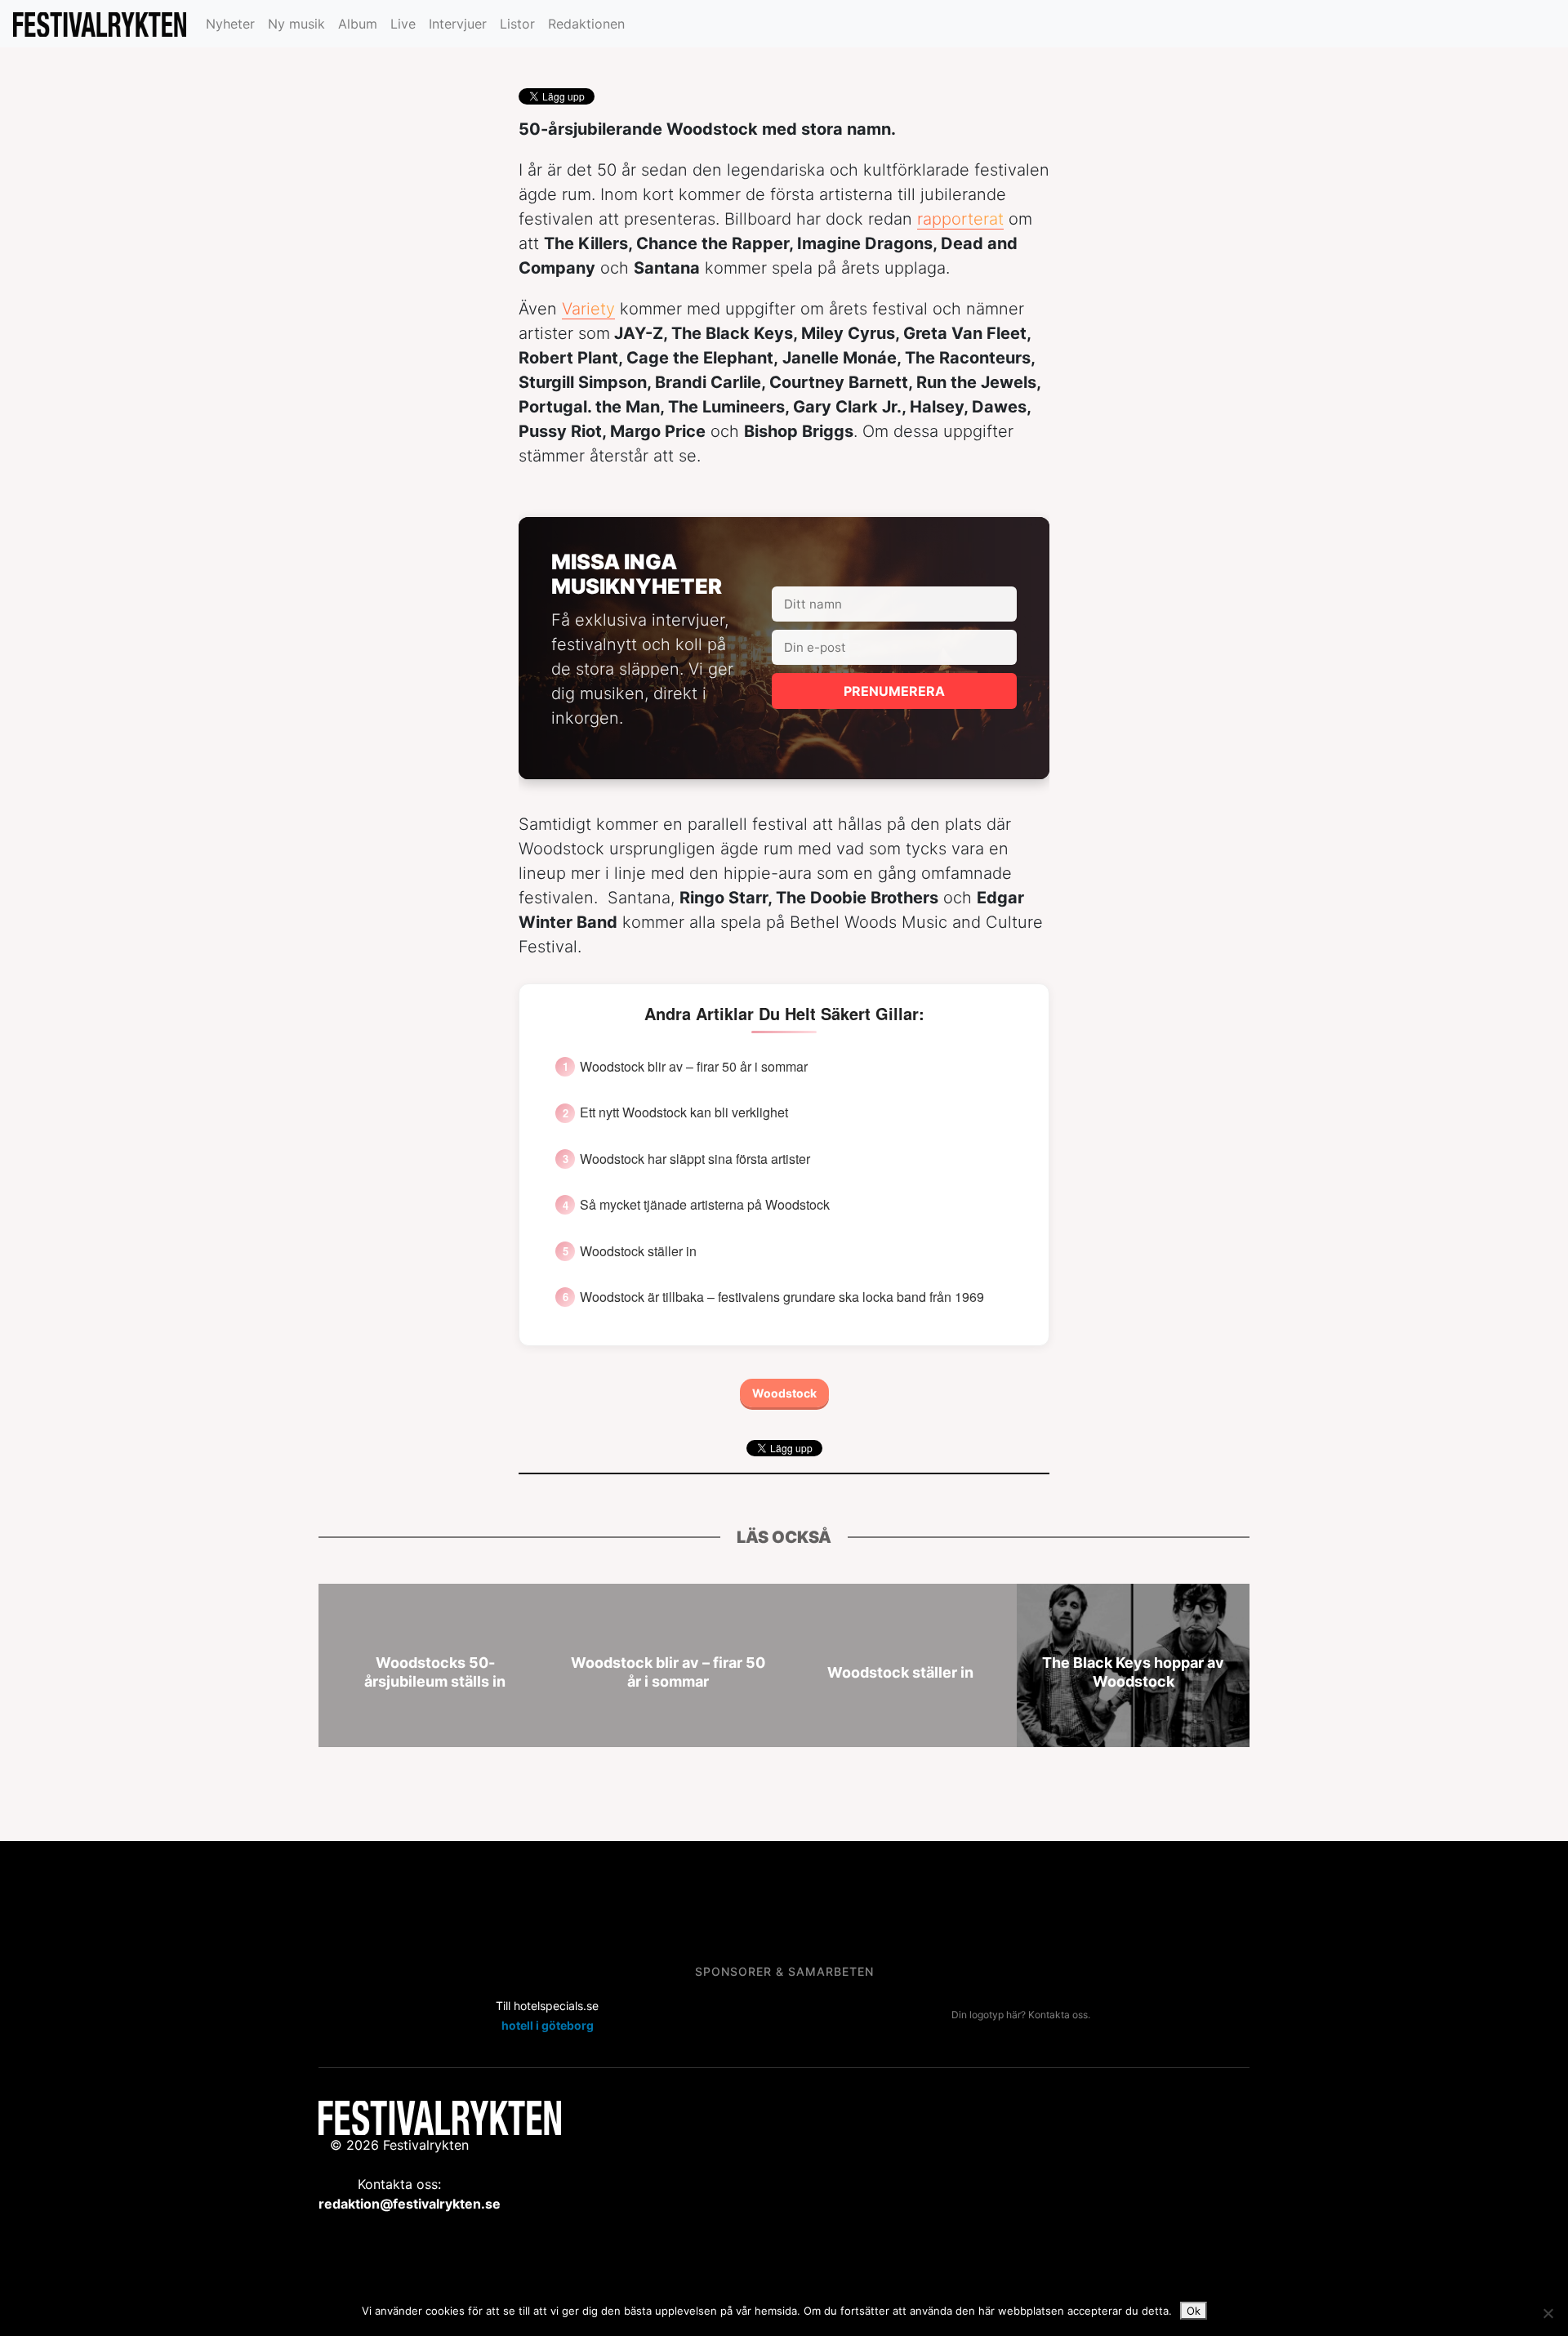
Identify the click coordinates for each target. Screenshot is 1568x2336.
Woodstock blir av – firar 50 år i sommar (694, 1067)
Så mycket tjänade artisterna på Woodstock (705, 1205)
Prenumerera (894, 691)
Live (403, 24)
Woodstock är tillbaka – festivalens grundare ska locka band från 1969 (782, 1297)
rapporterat (960, 219)
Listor (517, 24)
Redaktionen (586, 24)
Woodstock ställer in (638, 1251)
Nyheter (230, 24)
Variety (588, 309)
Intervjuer (458, 24)
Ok (1194, 2311)
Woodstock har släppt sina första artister (695, 1159)
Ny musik (296, 24)
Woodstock (784, 1393)
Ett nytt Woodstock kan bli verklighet (684, 1112)
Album (358, 24)
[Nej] (1548, 2313)
